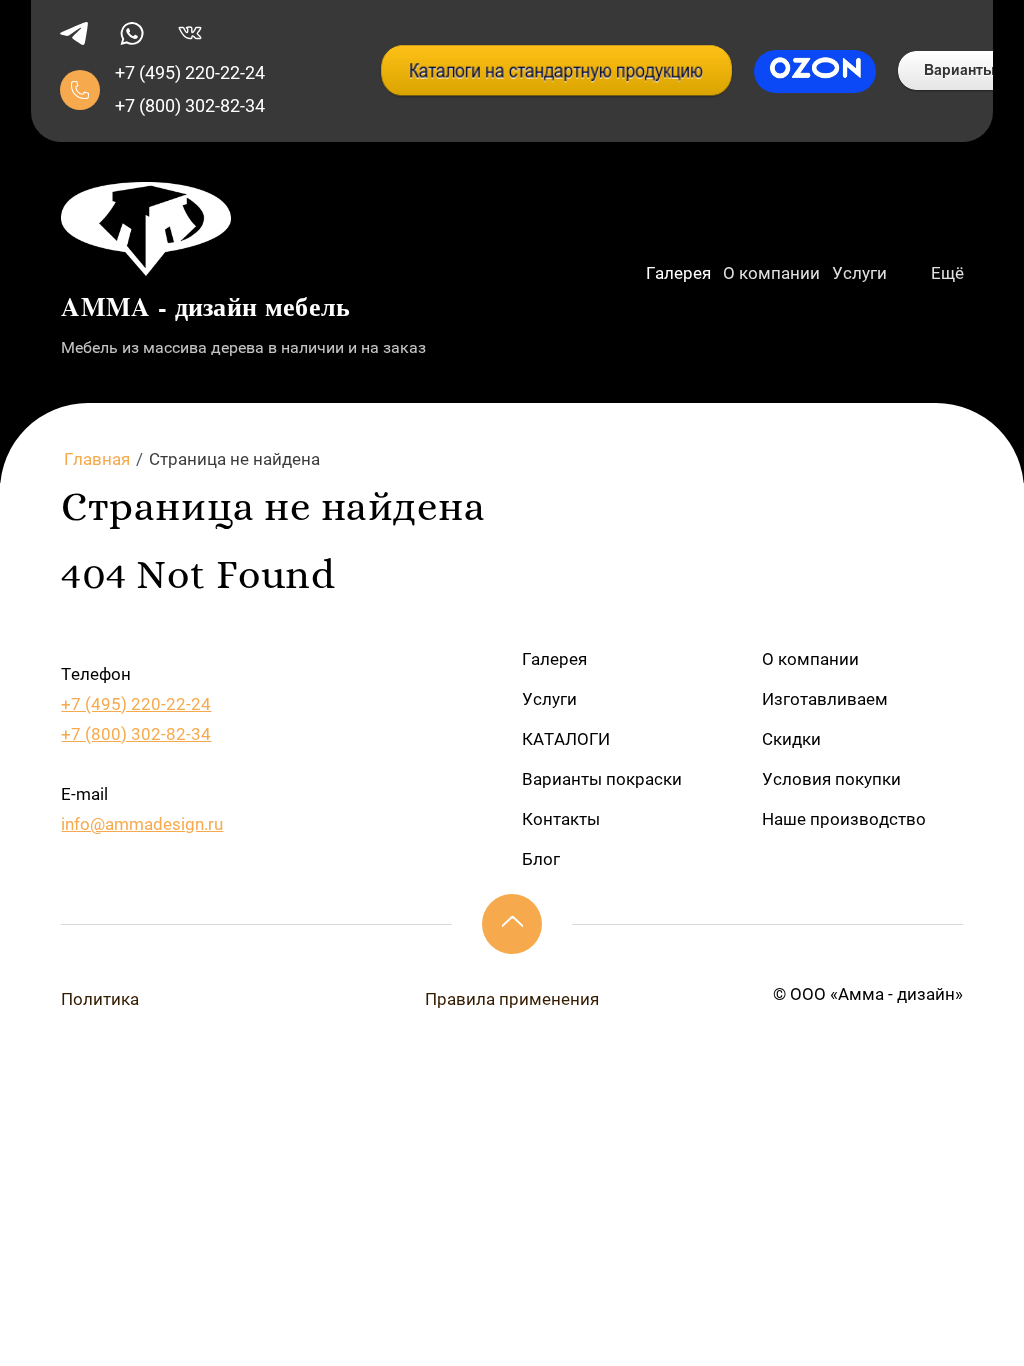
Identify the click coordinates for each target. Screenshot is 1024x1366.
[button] (80, 90)
